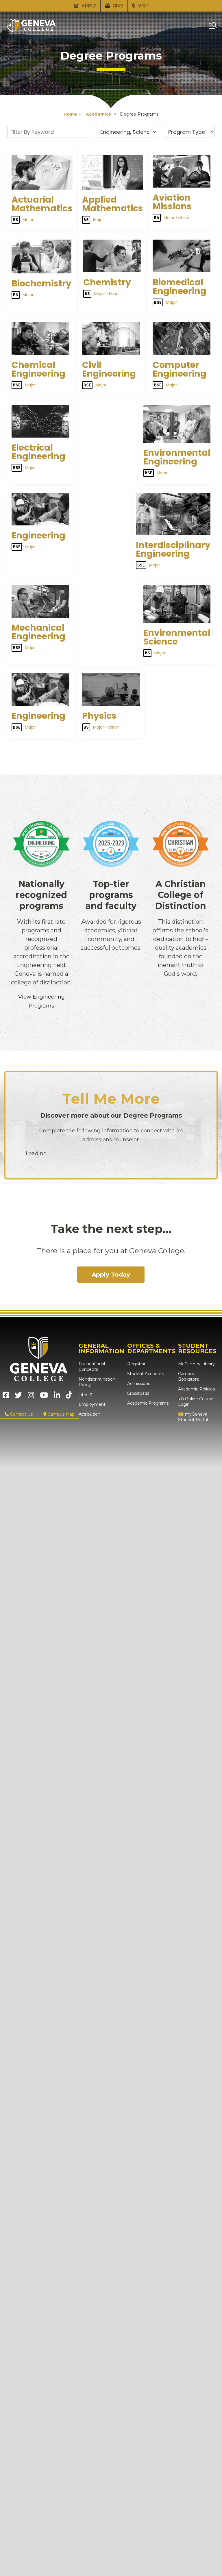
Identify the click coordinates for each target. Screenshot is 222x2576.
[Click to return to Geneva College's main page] (31, 30)
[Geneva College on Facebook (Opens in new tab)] (6, 1397)
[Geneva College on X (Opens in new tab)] (18, 1397)
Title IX (85, 1395)
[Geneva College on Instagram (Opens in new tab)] (31, 1397)
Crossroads (138, 1393)
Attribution (89, 1414)
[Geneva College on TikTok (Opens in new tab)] (70, 1397)
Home (70, 114)
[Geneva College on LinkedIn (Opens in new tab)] (57, 1397)
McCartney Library (196, 1364)
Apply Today (111, 1275)
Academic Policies (196, 1389)
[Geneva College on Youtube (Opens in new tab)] (44, 1397)
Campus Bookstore (189, 1376)
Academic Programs (148, 1403)
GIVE (117, 6)
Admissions (139, 1384)
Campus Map (61, 1414)
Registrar (136, 1364)
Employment (92, 1404)
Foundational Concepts (92, 1367)
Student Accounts (146, 1374)
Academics (99, 114)
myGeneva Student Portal (193, 1417)
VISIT (143, 6)
